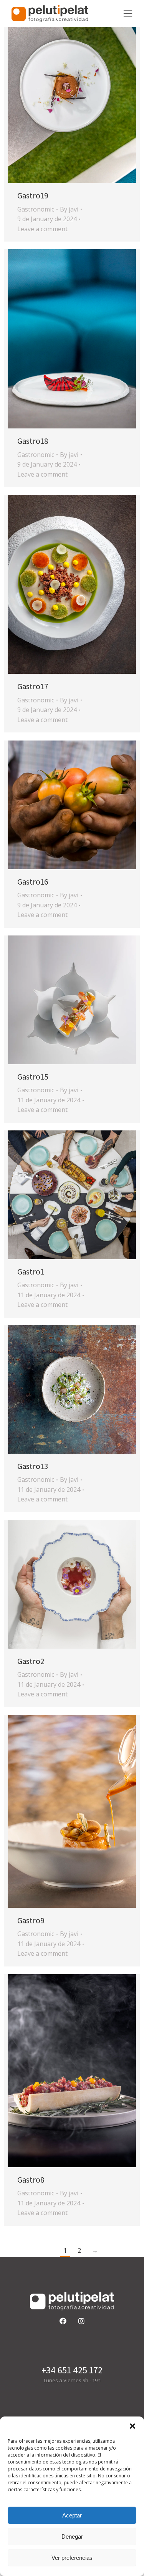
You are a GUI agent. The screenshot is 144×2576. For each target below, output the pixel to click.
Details (82, 94)
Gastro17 (33, 686)
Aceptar (72, 2515)
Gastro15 (33, 1077)
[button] (132, 2426)
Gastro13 (33, 1466)
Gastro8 (31, 2180)
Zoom (61, 94)
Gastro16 (33, 882)
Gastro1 (31, 1272)
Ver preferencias (72, 2558)
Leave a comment (42, 229)
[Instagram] (81, 2321)
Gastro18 (33, 441)
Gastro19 (33, 196)
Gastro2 (31, 1661)
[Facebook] (63, 2321)
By (69, 209)
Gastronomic (36, 209)
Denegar (72, 2537)
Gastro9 (31, 1920)
